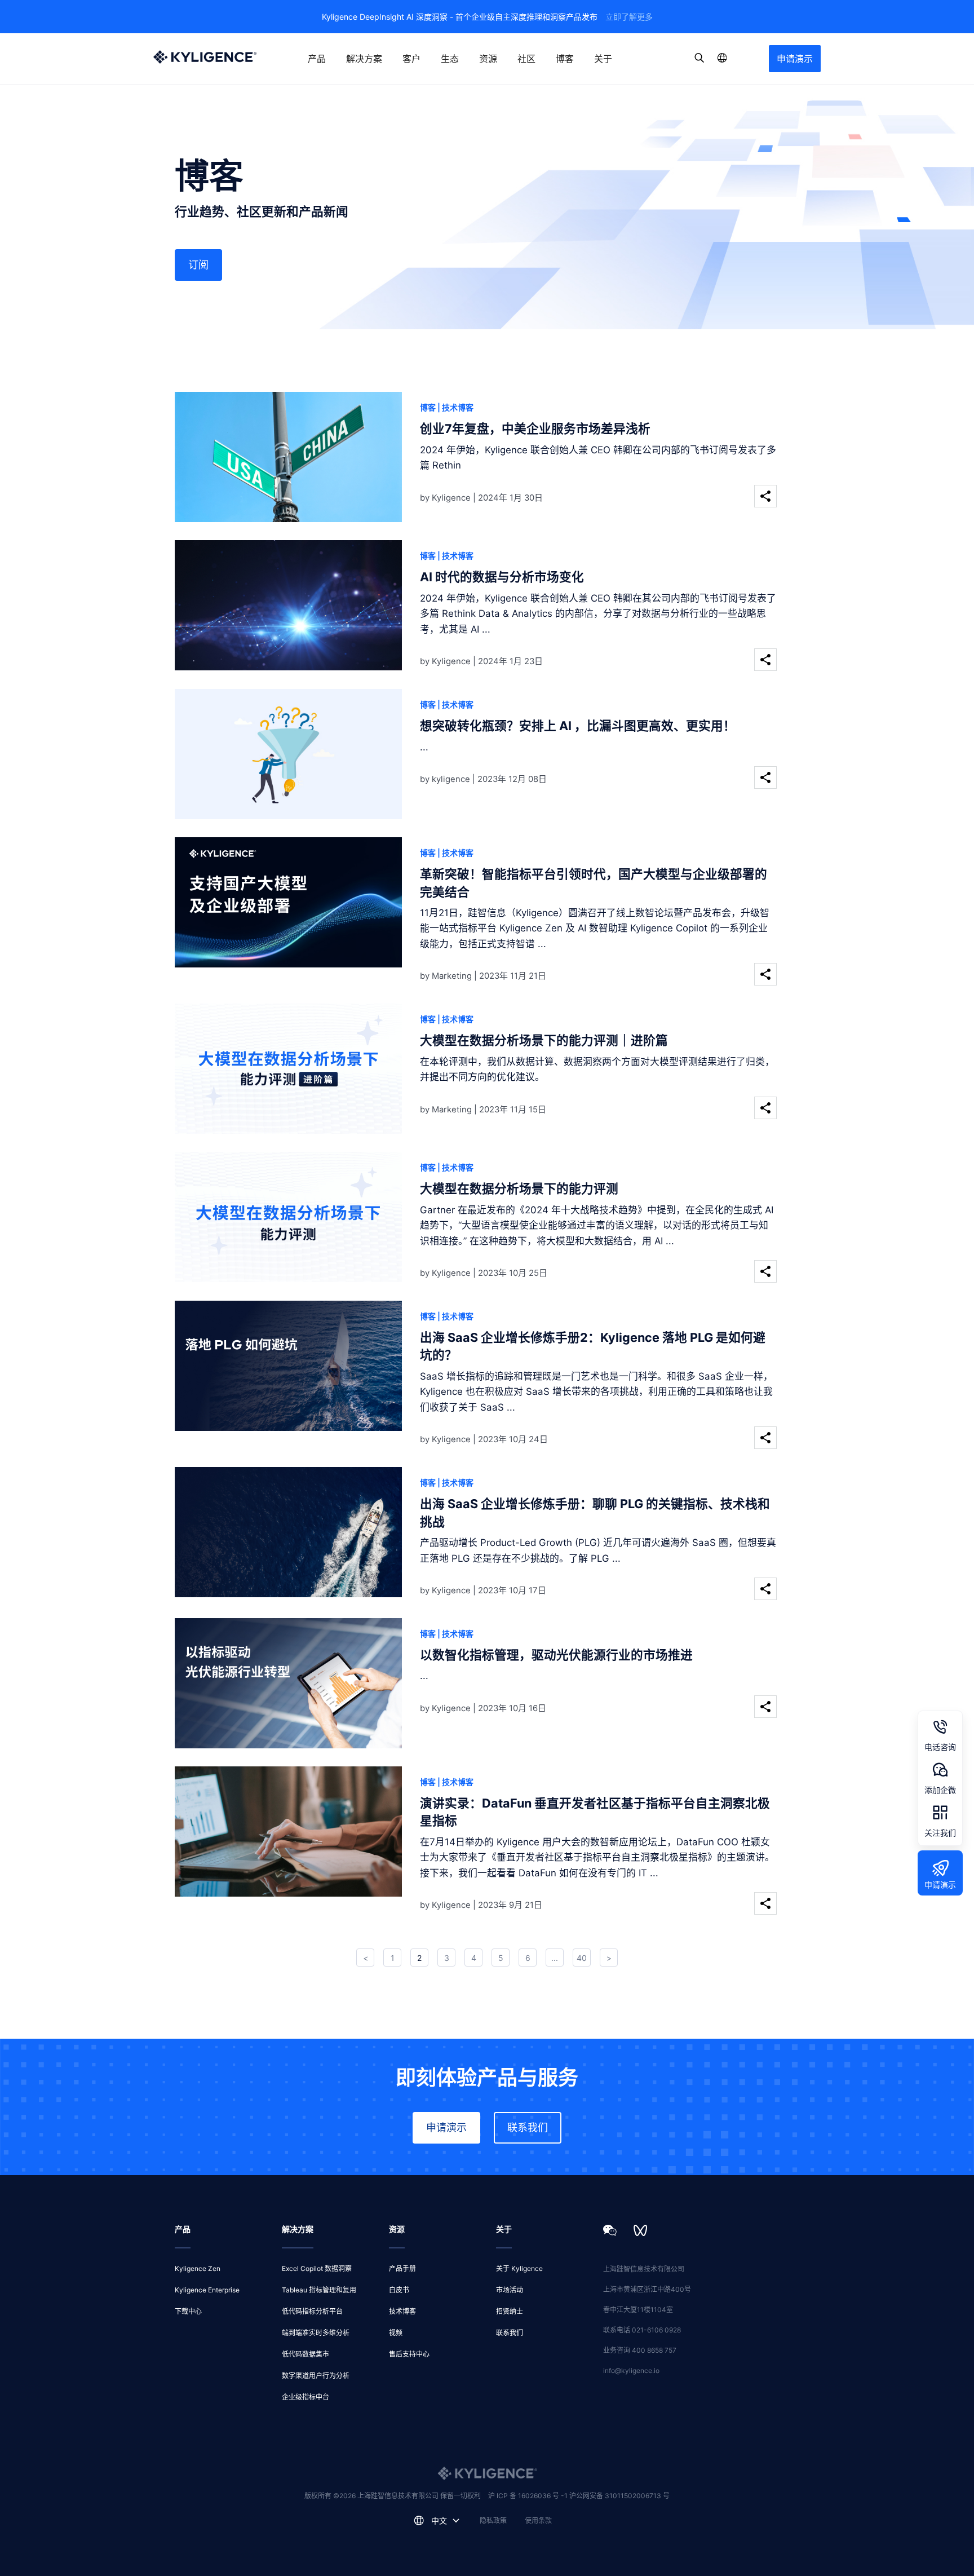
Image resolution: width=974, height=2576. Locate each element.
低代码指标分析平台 (312, 2311)
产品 (317, 59)
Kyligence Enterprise (207, 2290)
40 (582, 1958)
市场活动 (510, 2290)
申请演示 (795, 59)
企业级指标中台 (306, 2397)
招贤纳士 (510, 2311)
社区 (526, 59)
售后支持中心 (409, 2354)
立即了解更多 (629, 17)
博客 (565, 59)
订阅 (198, 265)
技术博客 (402, 2311)
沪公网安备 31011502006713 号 (619, 2496)
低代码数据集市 (306, 2354)
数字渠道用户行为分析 (316, 2376)
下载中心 (188, 2311)
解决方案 (364, 59)
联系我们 (528, 2127)
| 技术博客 (455, 407)
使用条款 (538, 2520)
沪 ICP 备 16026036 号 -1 (529, 2496)
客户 (411, 59)
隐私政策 (493, 2520)
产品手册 (402, 2268)
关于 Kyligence (519, 2268)
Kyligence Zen (198, 2268)
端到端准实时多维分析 (316, 2333)
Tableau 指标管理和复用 (319, 2290)
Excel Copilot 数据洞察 (317, 2268)
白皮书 (399, 2290)
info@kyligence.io (631, 2370)
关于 (603, 59)
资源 (488, 59)
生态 (450, 59)
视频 (396, 2333)
